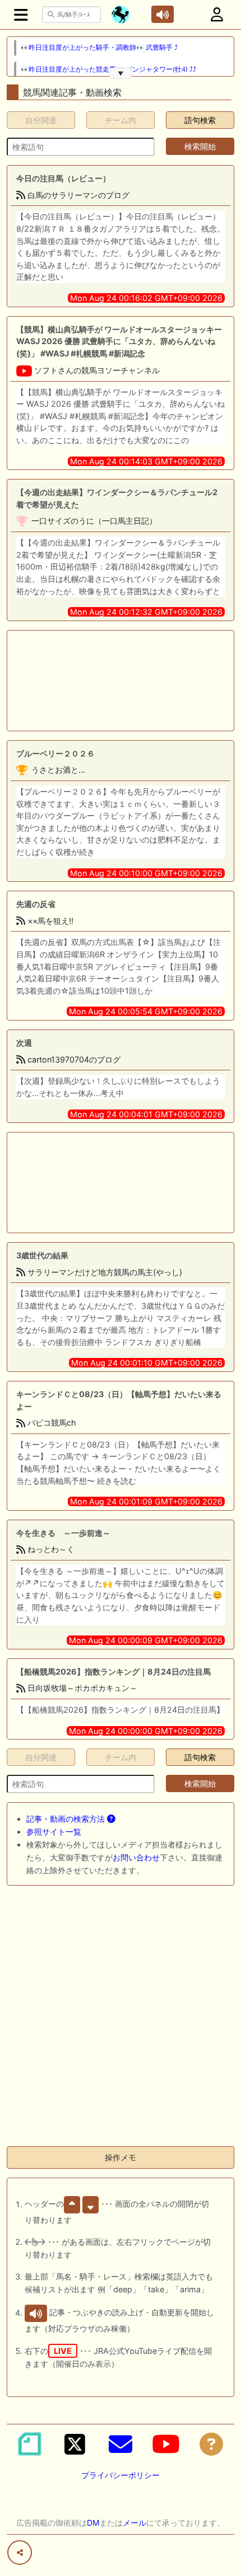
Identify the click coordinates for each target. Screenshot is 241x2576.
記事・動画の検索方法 (67, 1819)
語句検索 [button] (200, 120)
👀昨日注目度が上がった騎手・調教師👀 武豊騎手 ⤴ (99, 48)
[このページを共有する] (20, 2553)
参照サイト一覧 (54, 1832)
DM (93, 2523)
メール (135, 2523)
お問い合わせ (136, 1857)
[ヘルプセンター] (211, 2444)
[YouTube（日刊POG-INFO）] (166, 2444)
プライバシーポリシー (121, 2475)
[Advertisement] (121, 681)
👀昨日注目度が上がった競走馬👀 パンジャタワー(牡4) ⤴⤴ (108, 69)
